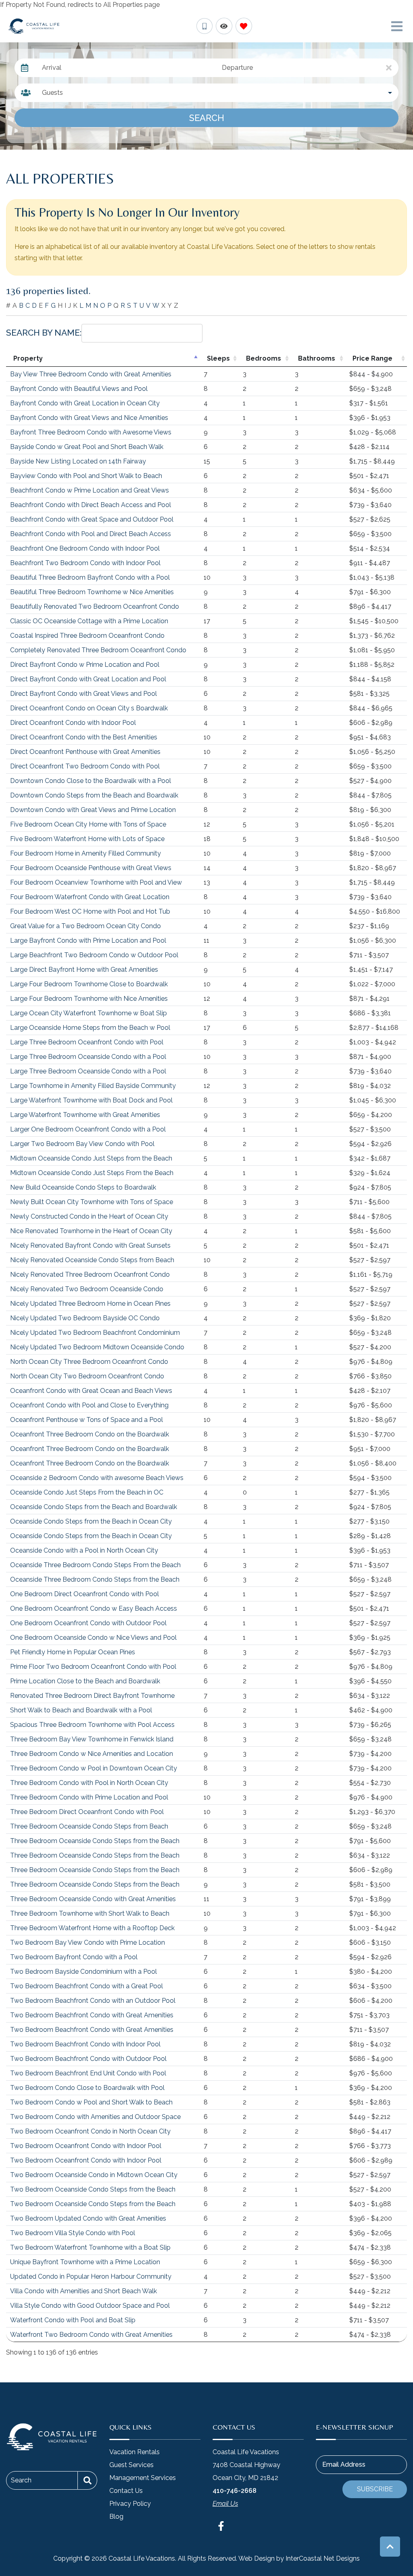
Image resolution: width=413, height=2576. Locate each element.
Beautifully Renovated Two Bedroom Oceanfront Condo (95, 606)
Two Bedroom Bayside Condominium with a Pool (83, 1972)
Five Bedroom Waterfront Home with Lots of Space (87, 839)
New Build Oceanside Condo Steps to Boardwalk (83, 1187)
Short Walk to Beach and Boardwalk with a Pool (81, 1710)
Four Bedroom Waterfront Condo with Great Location (90, 897)
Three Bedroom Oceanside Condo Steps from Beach (89, 1826)
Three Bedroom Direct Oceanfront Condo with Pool (87, 1812)
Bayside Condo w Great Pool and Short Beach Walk (87, 447)
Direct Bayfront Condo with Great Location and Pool (88, 679)
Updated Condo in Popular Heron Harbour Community (91, 2276)
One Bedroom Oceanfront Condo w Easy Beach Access (94, 1608)
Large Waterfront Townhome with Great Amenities (85, 1115)
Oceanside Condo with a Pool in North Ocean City (84, 1550)
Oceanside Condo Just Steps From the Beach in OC (87, 1492)
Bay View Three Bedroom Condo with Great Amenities (91, 374)
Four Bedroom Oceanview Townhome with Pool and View (96, 882)
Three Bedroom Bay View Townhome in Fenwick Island (92, 1739)
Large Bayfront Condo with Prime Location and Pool (88, 940)
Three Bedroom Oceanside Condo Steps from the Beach (95, 1841)
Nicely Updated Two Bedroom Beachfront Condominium (95, 1333)
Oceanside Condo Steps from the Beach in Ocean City (91, 1521)
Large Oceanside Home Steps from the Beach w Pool (90, 1028)
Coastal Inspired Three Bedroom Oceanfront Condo (87, 636)
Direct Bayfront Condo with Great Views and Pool (83, 694)
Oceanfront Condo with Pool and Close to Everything (89, 1405)
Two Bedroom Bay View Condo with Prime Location (88, 1942)
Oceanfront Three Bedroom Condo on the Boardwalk (90, 1434)
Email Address (344, 2464)
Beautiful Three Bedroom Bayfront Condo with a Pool (90, 577)
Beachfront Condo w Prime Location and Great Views (90, 490)
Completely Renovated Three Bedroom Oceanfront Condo (98, 650)
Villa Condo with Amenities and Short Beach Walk (83, 2291)
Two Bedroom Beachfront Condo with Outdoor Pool (88, 2059)
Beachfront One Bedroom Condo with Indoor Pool (85, 548)
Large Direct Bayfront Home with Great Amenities (84, 970)
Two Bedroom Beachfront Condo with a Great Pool (87, 1986)
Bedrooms (264, 358)
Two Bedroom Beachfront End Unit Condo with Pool (88, 2073)
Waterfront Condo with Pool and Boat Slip (73, 2320)
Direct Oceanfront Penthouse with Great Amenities (85, 752)
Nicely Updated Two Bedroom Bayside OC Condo (85, 1318)
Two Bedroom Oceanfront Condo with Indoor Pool (86, 2146)
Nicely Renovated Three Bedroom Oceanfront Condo (90, 1274)
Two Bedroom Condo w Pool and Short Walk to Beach (91, 2102)
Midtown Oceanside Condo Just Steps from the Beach (91, 1158)
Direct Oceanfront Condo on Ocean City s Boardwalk (89, 708)
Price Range (372, 358)
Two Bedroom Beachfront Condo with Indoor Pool (85, 2044)
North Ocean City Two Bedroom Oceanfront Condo (87, 1376)
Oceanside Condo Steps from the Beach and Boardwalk (94, 1507)
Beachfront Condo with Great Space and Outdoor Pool (92, 519)
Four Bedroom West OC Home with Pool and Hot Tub (90, 911)
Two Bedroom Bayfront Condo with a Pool (74, 1957)
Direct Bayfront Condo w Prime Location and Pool (85, 665)
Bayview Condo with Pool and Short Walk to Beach (86, 476)
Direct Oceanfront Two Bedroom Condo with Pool (85, 766)
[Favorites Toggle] (244, 26)
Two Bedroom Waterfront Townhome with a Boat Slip (90, 2247)
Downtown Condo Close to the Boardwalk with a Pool (91, 781)
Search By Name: (44, 333)
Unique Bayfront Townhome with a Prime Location (85, 2262)
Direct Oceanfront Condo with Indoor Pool (73, 723)
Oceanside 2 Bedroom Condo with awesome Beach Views (97, 1478)
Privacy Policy (130, 2504)
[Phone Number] (204, 26)
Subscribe (375, 2489)
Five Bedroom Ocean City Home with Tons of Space (88, 824)
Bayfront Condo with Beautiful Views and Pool (79, 389)
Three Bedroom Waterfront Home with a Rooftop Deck (92, 1928)
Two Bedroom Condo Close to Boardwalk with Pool (87, 2088)
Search (207, 118)
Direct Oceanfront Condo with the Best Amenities (84, 737)
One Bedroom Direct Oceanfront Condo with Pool (84, 1594)
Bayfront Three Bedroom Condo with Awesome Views (91, 432)
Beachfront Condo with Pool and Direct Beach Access (91, 534)
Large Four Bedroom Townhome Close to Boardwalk (89, 984)
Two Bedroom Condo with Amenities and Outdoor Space (95, 2117)
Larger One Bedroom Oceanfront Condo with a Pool (88, 1129)
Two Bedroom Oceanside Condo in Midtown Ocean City (94, 2175)
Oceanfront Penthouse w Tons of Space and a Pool (87, 1420)
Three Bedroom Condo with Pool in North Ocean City (89, 1783)
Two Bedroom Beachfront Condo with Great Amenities (92, 2015)
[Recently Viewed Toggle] (224, 26)
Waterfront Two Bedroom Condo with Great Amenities (91, 2335)
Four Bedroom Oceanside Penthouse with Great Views (91, 868)
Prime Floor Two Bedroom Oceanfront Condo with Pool (93, 1667)
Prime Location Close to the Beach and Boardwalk (85, 1681)
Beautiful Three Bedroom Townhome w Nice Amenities (92, 592)
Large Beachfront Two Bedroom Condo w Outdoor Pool (94, 955)
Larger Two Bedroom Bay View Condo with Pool (82, 1144)
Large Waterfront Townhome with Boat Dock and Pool (91, 1100)
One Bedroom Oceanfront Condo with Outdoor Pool (88, 1623)
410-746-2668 (235, 2491)
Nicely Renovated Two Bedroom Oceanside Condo (87, 1289)
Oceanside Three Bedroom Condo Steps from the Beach (95, 1579)
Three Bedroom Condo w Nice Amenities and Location (92, 1754)
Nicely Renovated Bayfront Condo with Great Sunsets (90, 1245)
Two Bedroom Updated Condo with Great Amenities (88, 2218)
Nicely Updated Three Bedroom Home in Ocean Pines (90, 1304)
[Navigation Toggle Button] (397, 26)
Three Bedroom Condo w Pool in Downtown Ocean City (94, 1768)
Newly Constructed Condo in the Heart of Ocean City (89, 1216)
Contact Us (126, 2491)
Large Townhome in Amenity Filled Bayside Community (93, 1086)
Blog (116, 2517)
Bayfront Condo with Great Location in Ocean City (85, 403)
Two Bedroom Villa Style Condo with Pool (73, 2233)
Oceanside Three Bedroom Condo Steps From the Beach (95, 1565)
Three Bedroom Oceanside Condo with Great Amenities (93, 1899)
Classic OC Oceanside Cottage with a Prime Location (89, 621)
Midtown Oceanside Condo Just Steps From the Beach (92, 1173)
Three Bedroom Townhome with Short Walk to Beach (90, 1913)
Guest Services (131, 2465)
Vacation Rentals (135, 2452)
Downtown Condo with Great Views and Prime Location (93, 810)
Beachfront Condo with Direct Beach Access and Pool (91, 505)
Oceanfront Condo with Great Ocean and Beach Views (91, 1391)
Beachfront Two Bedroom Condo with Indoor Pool (85, 563)
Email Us (225, 2504)
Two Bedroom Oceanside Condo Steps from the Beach (93, 2189)
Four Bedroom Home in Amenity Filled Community (86, 853)
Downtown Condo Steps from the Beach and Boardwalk (94, 795)
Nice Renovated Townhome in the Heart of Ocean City (91, 1231)
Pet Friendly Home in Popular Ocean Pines (73, 1652)
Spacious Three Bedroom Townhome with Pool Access (92, 1725)
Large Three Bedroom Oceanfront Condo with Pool (87, 1042)
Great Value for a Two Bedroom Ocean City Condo (86, 926)
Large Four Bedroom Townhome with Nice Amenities (89, 999)
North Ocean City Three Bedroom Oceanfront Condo (89, 1362)
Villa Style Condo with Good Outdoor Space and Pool (90, 2306)
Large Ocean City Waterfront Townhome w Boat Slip (89, 1013)
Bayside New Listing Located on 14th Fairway (78, 461)
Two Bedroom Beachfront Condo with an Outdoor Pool (93, 2001)
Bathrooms (317, 358)
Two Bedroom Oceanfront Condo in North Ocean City (90, 2131)
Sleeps (218, 358)
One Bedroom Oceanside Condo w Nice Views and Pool (93, 1638)
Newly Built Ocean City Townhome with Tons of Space (92, 1202)
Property (28, 358)
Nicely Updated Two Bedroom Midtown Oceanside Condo (97, 1347)
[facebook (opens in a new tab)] (222, 2526)
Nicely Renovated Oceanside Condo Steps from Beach (92, 1260)
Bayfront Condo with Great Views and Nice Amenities (89, 418)
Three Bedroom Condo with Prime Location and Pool (89, 1797)
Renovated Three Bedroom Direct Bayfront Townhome (92, 1696)
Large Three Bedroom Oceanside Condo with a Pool (88, 1057)
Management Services (143, 2478)
